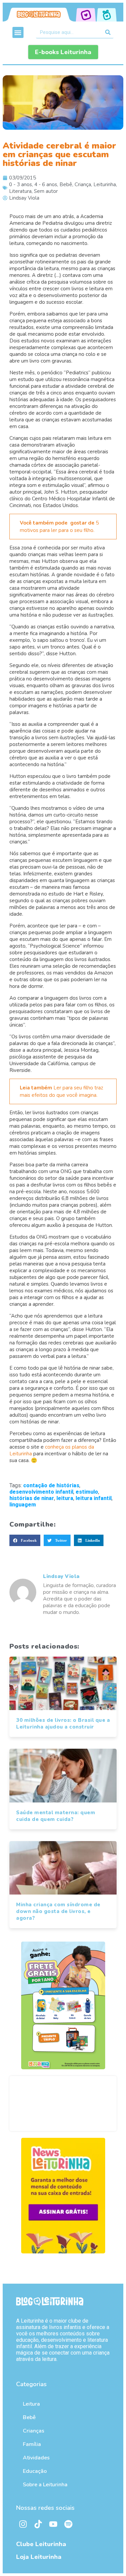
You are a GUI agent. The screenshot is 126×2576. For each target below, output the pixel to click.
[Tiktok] (38, 2524)
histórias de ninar (32, 1498)
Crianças (34, 2431)
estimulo (87, 1492)
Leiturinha (105, 184)
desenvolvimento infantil (41, 1492)
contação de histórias (51, 1485)
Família (32, 2444)
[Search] (108, 32)
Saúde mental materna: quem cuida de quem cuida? (56, 1816)
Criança (83, 184)
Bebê (66, 184)
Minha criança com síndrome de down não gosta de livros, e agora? (58, 1911)
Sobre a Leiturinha (45, 2485)
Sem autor (46, 191)
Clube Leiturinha (41, 2544)
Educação (35, 2471)
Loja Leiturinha (39, 2557)
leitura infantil (94, 1498)
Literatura (20, 191)
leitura (65, 1498)
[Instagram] (23, 2524)
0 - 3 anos (20, 184)
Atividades (36, 2458)
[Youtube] (53, 2524)
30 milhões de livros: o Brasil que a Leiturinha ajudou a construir (63, 1723)
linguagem (23, 1505)
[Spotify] (68, 2524)
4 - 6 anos (46, 184)
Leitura (31, 2404)
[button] (18, 32)
